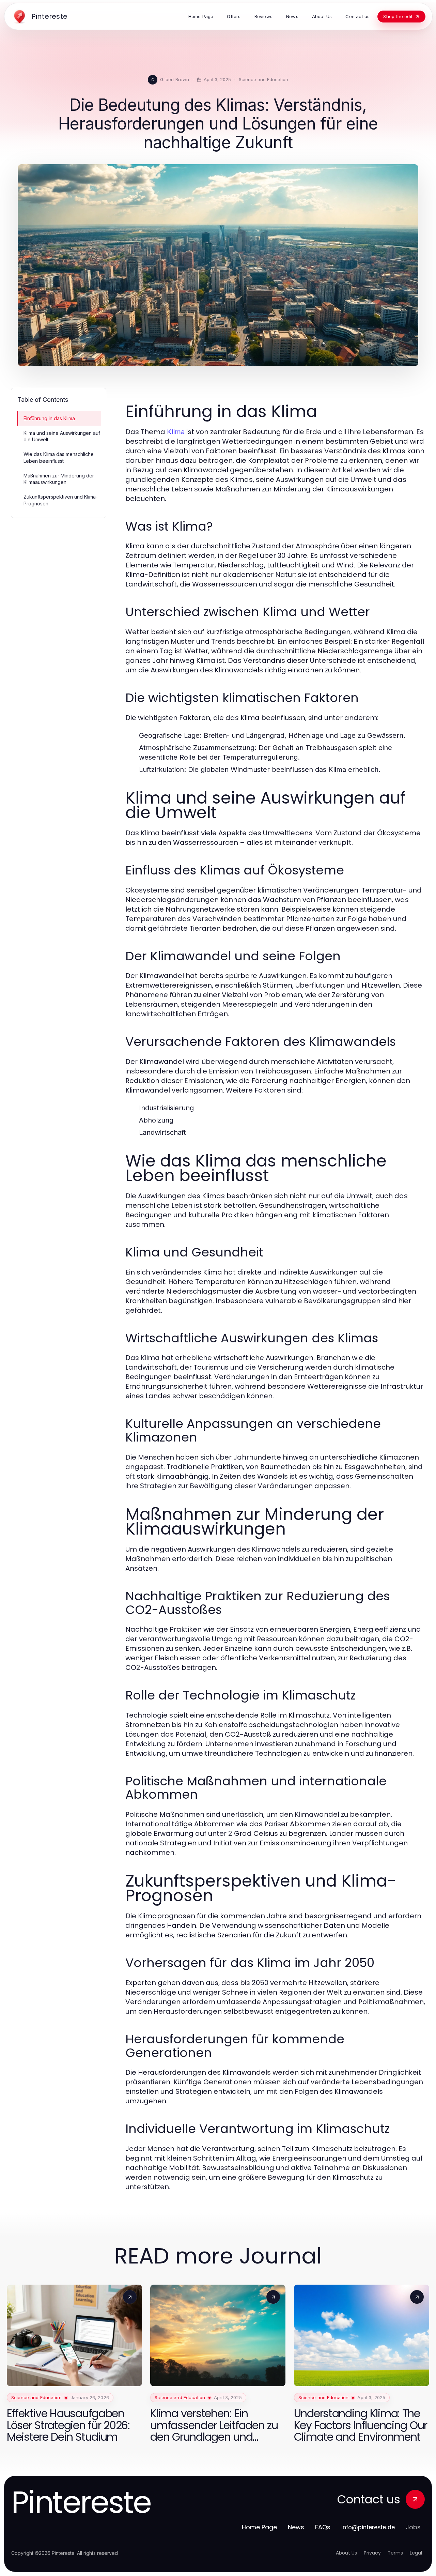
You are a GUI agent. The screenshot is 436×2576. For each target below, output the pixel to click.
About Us (346, 2553)
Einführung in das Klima (49, 418)
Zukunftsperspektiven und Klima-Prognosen (61, 500)
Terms (395, 2553)
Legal (416, 2553)
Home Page (259, 2527)
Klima (176, 432)
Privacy (372, 2553)
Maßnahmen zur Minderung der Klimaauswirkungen (59, 479)
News (296, 2527)
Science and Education (263, 79)
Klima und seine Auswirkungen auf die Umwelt (62, 436)
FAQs (323, 2527)
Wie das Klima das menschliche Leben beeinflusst (59, 457)
